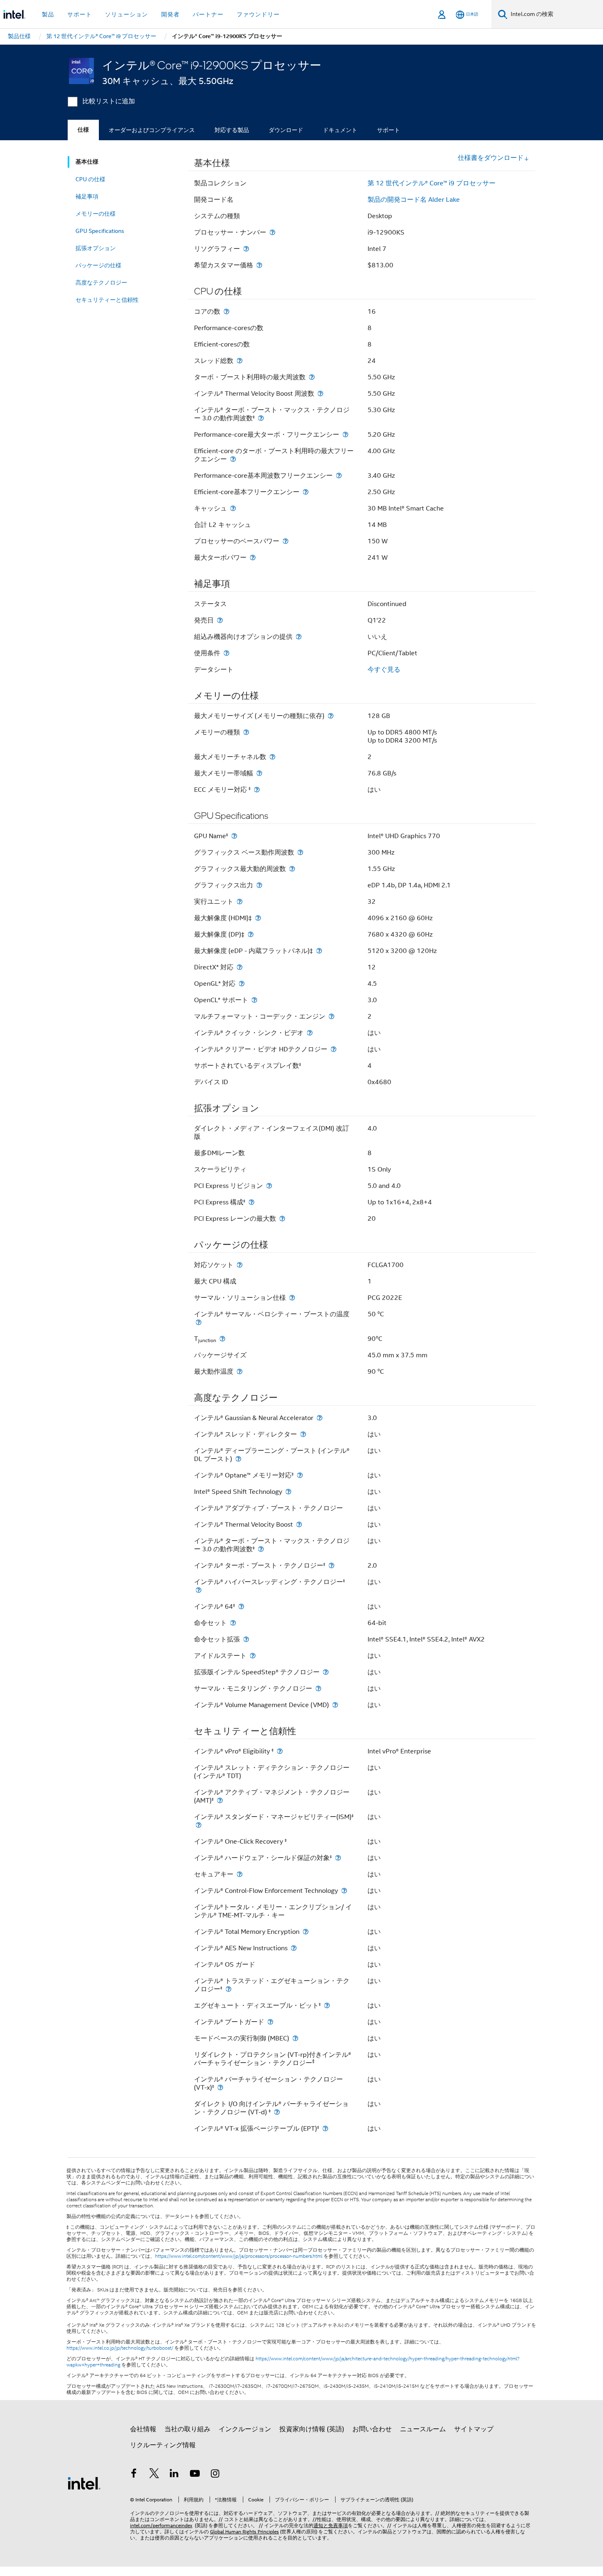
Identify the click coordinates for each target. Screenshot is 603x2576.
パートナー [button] (208, 14)
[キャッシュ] (233, 508)
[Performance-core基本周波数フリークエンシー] (339, 475)
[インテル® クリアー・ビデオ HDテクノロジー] (333, 1049)
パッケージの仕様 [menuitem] (98, 265)
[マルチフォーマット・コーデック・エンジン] (331, 1016)
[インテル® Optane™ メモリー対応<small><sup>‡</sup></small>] (300, 1475)
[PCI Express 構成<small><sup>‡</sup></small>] (251, 1202)
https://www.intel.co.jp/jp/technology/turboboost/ (120, 2348)
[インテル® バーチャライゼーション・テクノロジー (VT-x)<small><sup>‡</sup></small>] (220, 2087)
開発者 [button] (170, 14)
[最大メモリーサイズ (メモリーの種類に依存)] (331, 716)
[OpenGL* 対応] (242, 984)
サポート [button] (80, 14)
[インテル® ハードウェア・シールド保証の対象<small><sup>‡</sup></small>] (338, 1858)
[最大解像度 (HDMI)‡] (258, 918)
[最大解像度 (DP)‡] (251, 934)
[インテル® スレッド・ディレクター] (303, 1434)
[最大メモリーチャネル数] (272, 757)
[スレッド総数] (240, 361)
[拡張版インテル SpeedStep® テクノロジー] (326, 1672)
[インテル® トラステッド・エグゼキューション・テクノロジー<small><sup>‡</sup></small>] (228, 1989)
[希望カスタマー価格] (259, 265)
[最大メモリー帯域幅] (259, 773)
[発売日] (220, 620)
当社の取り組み (187, 2429)
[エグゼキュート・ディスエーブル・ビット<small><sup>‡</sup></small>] (327, 2005)
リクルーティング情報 (163, 2445)
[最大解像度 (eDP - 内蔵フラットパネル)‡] (319, 951)
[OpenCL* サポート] (254, 1000)
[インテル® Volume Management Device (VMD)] (335, 1705)
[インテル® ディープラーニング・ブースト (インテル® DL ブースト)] (238, 1459)
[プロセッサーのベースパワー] (286, 541)
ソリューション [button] (127, 14)
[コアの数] (226, 311)
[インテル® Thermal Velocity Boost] (299, 1524)
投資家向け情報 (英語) (312, 2429)
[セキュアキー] (240, 1874)
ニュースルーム (423, 2429)
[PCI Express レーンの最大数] (282, 1218)
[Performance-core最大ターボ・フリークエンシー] (345, 434)
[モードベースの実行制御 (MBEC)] (295, 2038)
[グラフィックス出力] (259, 885)
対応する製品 (232, 130)
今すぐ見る (384, 670)
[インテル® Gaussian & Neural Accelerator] (320, 1418)
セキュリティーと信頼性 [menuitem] (107, 300)
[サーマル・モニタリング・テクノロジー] (318, 1688)
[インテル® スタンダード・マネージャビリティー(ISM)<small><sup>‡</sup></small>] (199, 1825)
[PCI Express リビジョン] (269, 1186)
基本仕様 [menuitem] (87, 162)
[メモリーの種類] (246, 732)
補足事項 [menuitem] (87, 196)
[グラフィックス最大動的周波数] (292, 869)
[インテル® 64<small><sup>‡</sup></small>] (241, 1606)
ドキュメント (340, 130)
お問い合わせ (372, 2429)
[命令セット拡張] (246, 1639)
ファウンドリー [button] (258, 14)
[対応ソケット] (240, 1265)
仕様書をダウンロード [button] (491, 158)
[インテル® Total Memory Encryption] (306, 1932)
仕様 (83, 130)
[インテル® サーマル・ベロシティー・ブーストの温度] (199, 1322)
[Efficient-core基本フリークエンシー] (306, 492)
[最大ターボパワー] (253, 557)
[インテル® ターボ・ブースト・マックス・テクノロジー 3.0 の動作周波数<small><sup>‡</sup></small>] (261, 418)
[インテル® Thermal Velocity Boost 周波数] (320, 393)
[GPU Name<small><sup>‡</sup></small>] (234, 836)
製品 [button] (48, 14)
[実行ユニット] (240, 902)
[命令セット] (233, 1623)
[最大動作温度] (240, 1371)
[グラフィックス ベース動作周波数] (300, 852)
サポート (388, 130)
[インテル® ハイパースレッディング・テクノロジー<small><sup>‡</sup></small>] (199, 1590)
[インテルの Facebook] (134, 2475)
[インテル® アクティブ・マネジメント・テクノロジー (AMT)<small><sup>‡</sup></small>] (220, 1800)
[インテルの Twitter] (154, 2475)
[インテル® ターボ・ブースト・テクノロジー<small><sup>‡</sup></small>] (331, 1565)
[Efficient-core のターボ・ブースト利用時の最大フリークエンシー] (233, 459)
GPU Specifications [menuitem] (100, 231)
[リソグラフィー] (246, 249)
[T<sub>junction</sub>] (222, 1339)
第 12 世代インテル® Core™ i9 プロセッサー (432, 183)
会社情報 (143, 2429)
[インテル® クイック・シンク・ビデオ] (310, 1033)
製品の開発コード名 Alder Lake (414, 200)
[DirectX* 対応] (240, 967)
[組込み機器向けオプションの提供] (299, 637)
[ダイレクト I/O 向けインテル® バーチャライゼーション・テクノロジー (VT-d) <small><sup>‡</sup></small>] (277, 2112)
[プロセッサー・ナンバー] (272, 232)
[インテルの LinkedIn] (174, 2475)
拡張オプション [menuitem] (96, 248)
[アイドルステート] (253, 1656)
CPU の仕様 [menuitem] (90, 179)
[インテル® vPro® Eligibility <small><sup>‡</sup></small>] (280, 1751)
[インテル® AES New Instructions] (294, 1948)
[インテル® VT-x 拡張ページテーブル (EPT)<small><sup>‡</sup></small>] (325, 2128)
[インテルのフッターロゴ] (84, 2483)
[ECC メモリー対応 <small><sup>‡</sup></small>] (257, 790)
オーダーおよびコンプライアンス (152, 130)
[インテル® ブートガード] (270, 2022)
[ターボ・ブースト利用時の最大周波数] (312, 377)
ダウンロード (286, 130)
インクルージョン (245, 2429)
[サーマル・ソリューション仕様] (292, 1298)
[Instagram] (215, 2475)
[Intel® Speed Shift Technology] (288, 1492)
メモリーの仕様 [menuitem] (96, 214)
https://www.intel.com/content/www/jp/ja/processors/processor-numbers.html (239, 2256)
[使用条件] (226, 653)
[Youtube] (195, 2475)
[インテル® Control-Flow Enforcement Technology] (344, 1891)
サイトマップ (474, 2429)
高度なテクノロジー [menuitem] (101, 283)
